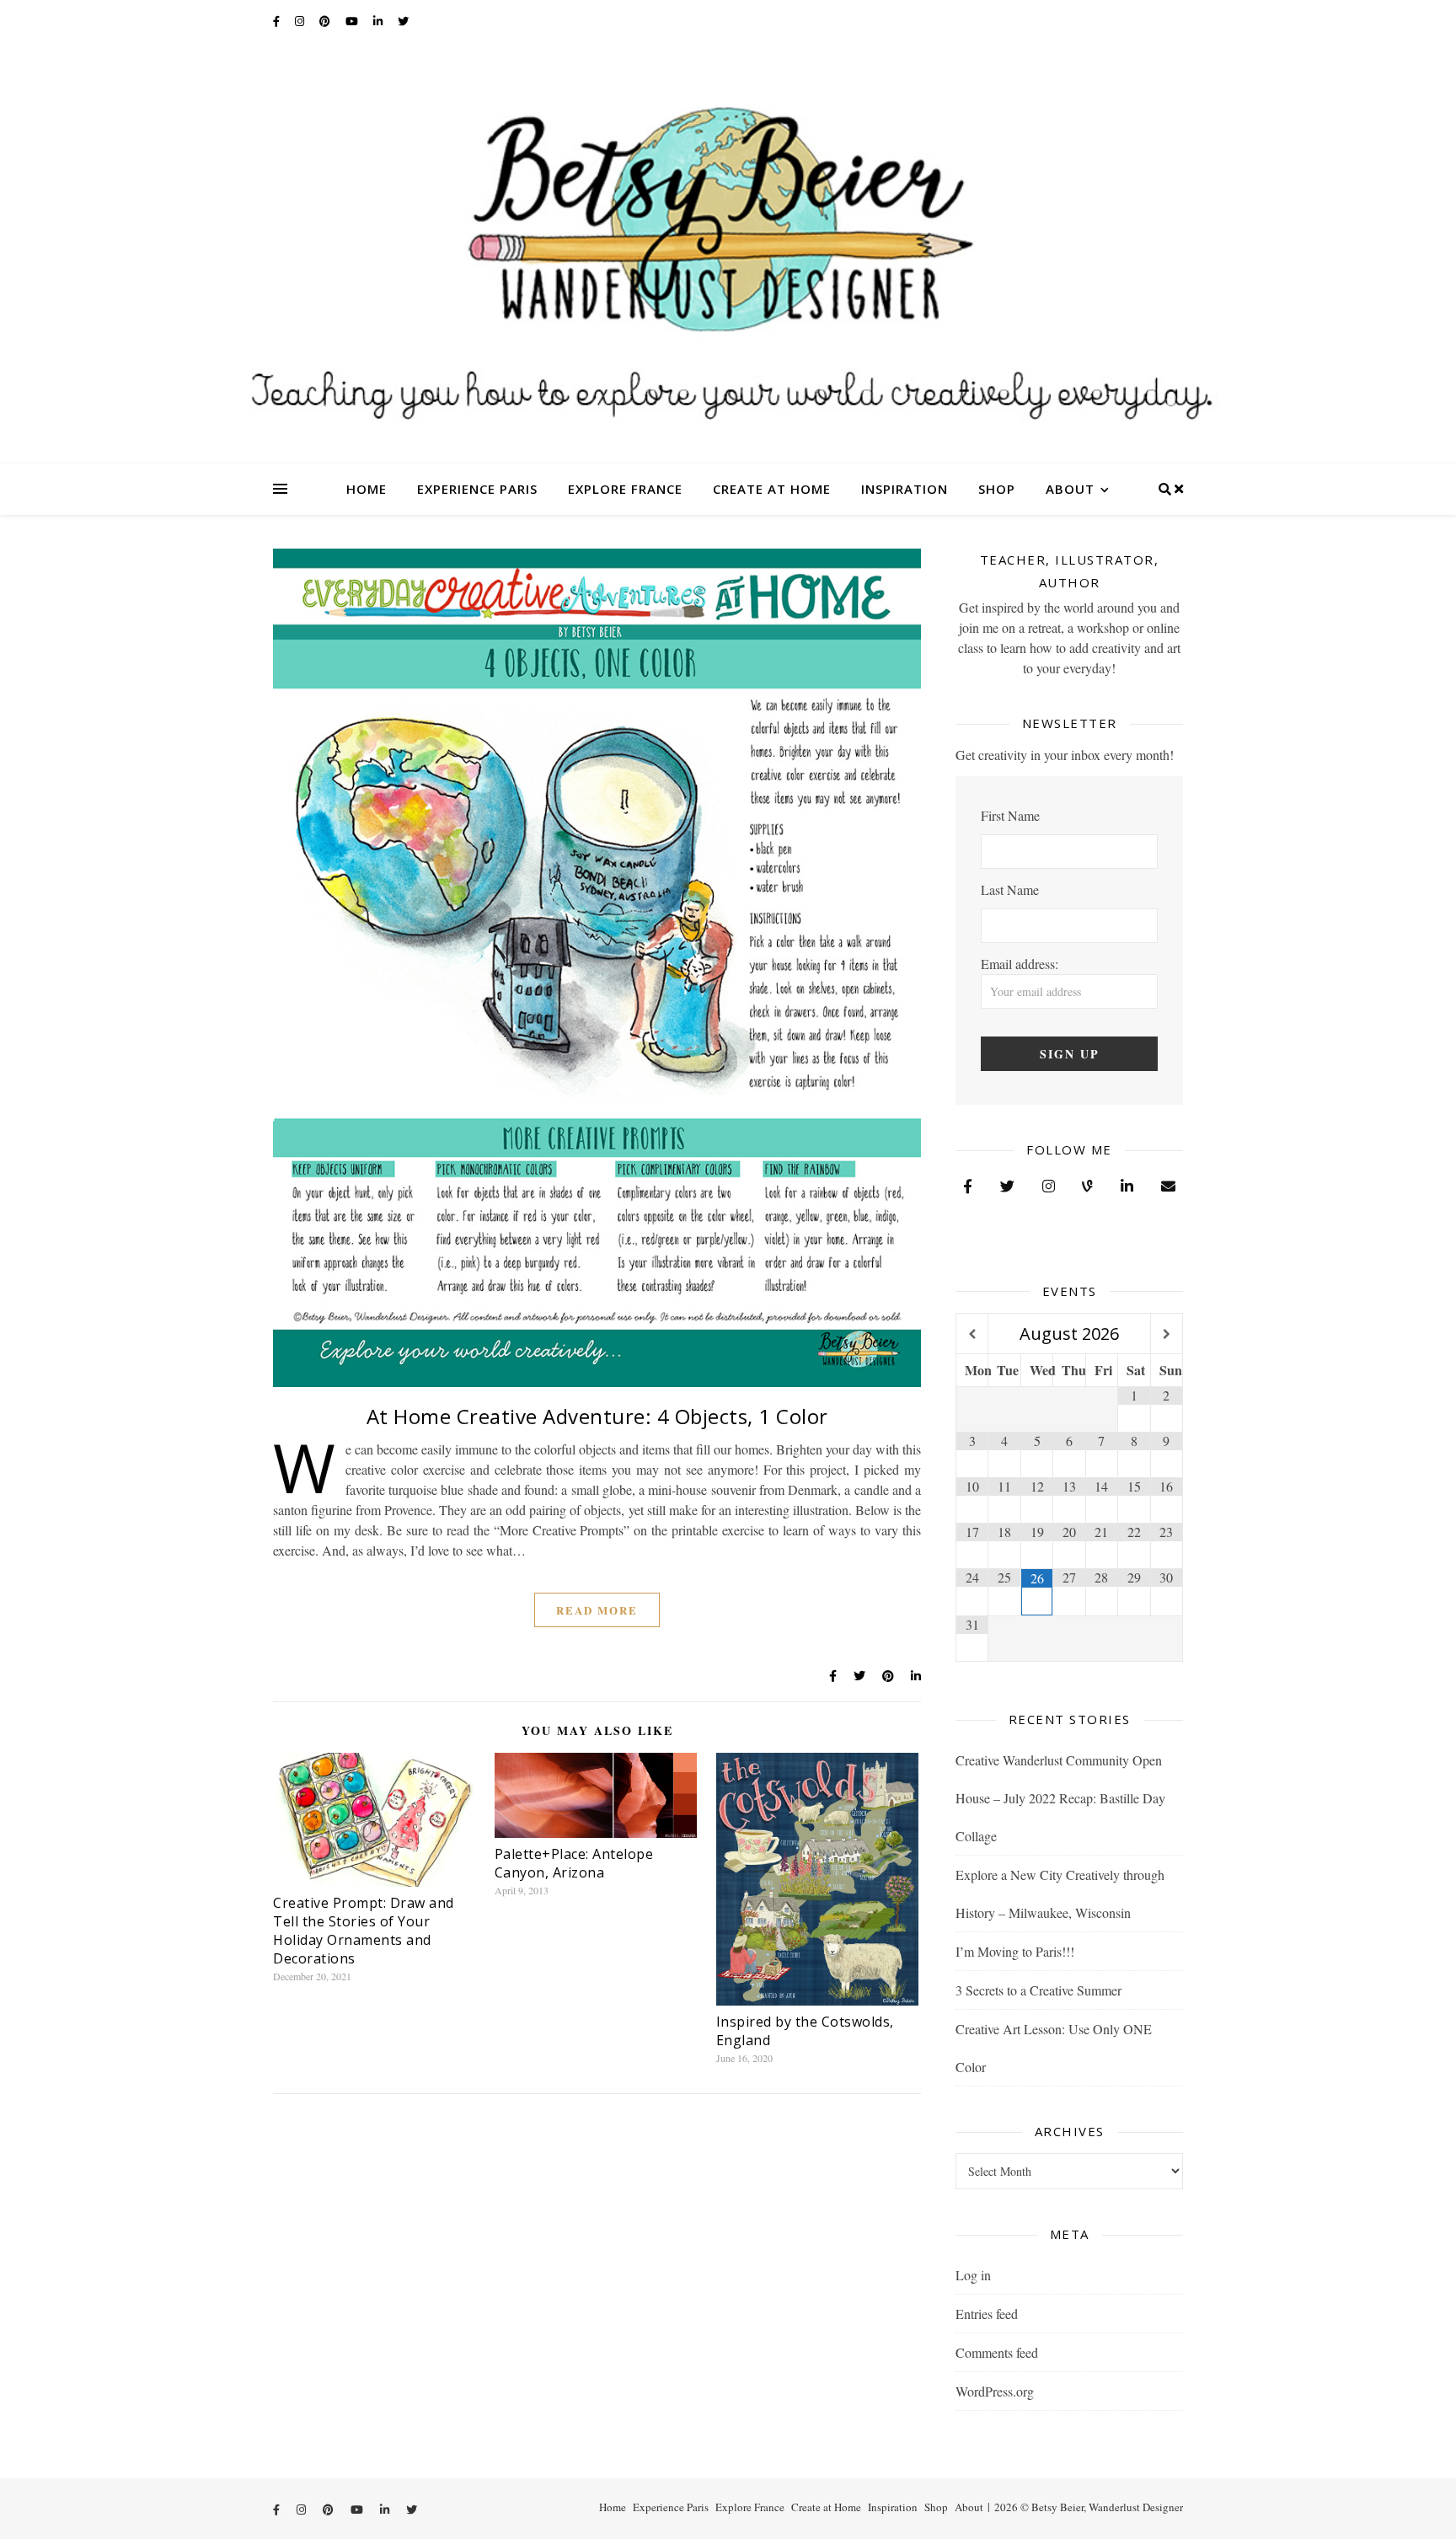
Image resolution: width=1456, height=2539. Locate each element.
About (1070, 489)
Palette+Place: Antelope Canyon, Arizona (574, 1863)
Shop (997, 489)
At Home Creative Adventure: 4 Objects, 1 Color (597, 1416)
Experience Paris (477, 489)
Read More (597, 1610)
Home (367, 489)
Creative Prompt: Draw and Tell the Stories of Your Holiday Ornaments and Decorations (364, 1931)
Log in (973, 2275)
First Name (1010, 815)
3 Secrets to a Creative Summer (1038, 1990)
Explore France (625, 489)
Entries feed (987, 2314)
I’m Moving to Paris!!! (1015, 1951)
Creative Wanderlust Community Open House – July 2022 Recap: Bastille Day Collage (1060, 1798)
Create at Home (772, 489)
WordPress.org (995, 2391)
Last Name (1010, 889)
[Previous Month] (972, 1334)
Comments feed (997, 2352)
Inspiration (905, 489)
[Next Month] (1167, 1334)
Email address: (1020, 964)
